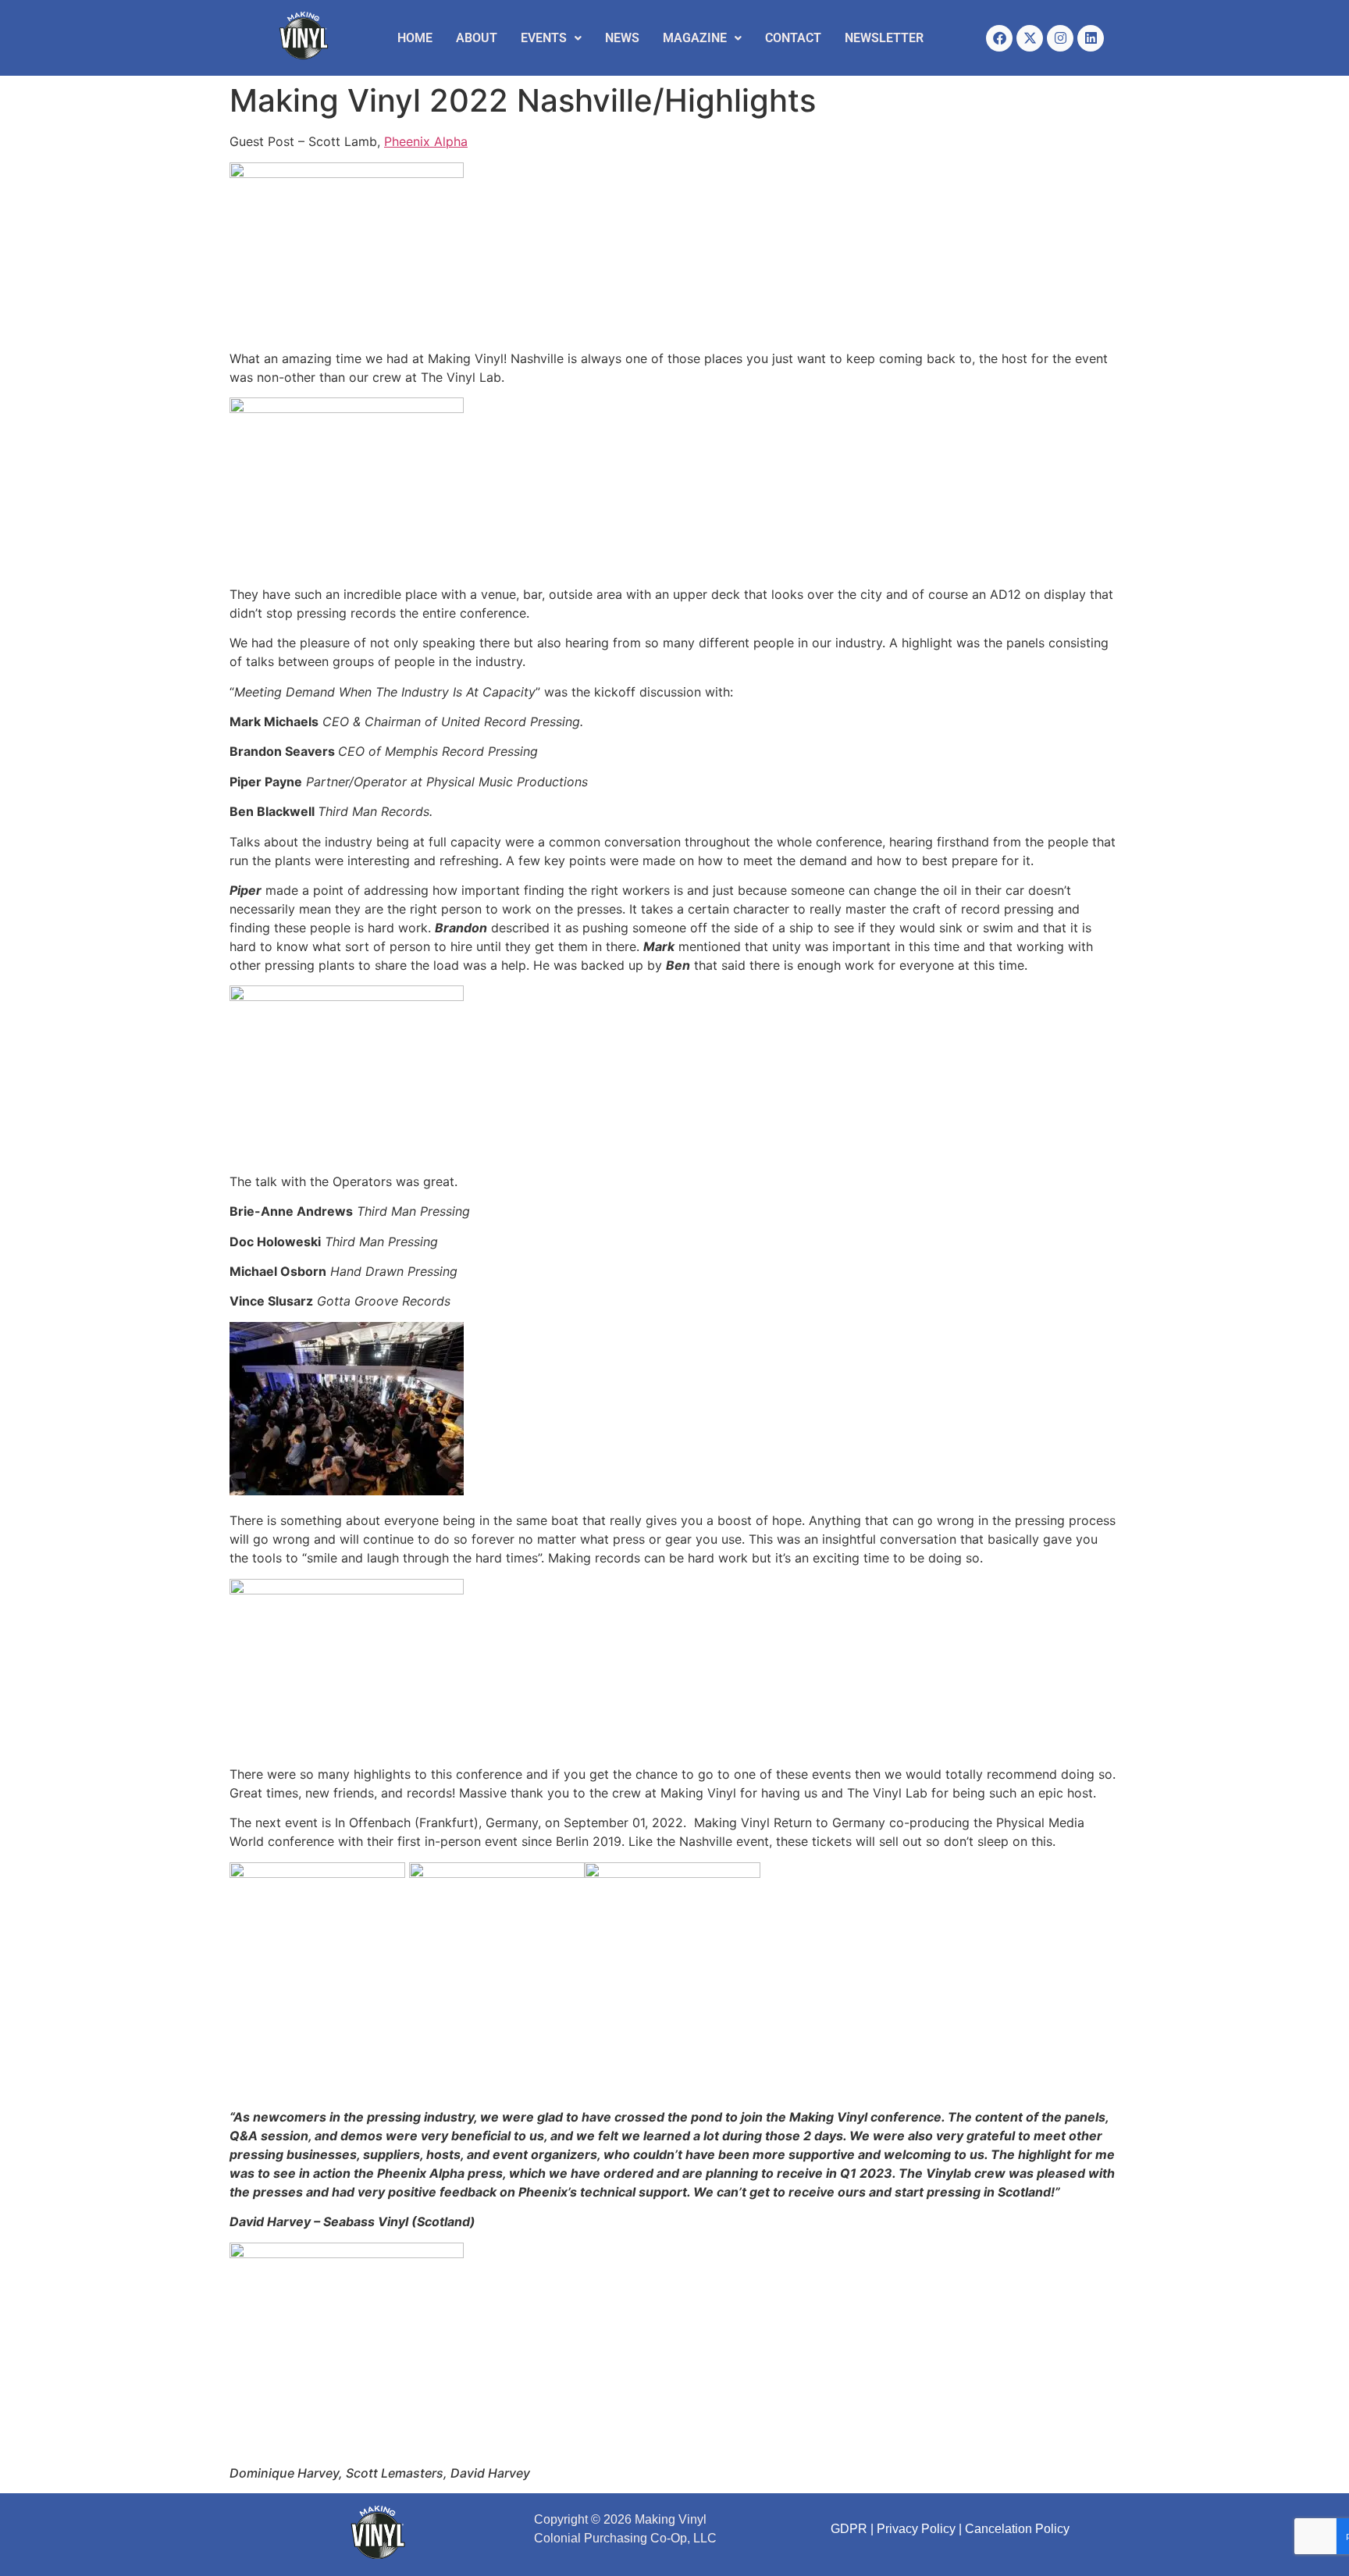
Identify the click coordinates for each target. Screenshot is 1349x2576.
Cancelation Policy (1017, 2529)
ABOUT (477, 38)
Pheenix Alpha (426, 141)
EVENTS (544, 38)
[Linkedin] (1091, 38)
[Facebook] (999, 38)
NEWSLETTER (884, 38)
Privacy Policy (916, 2529)
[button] (551, 38)
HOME (415, 38)
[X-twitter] (1030, 38)
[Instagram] (1060, 38)
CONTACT (793, 38)
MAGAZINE (695, 38)
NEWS (622, 38)
